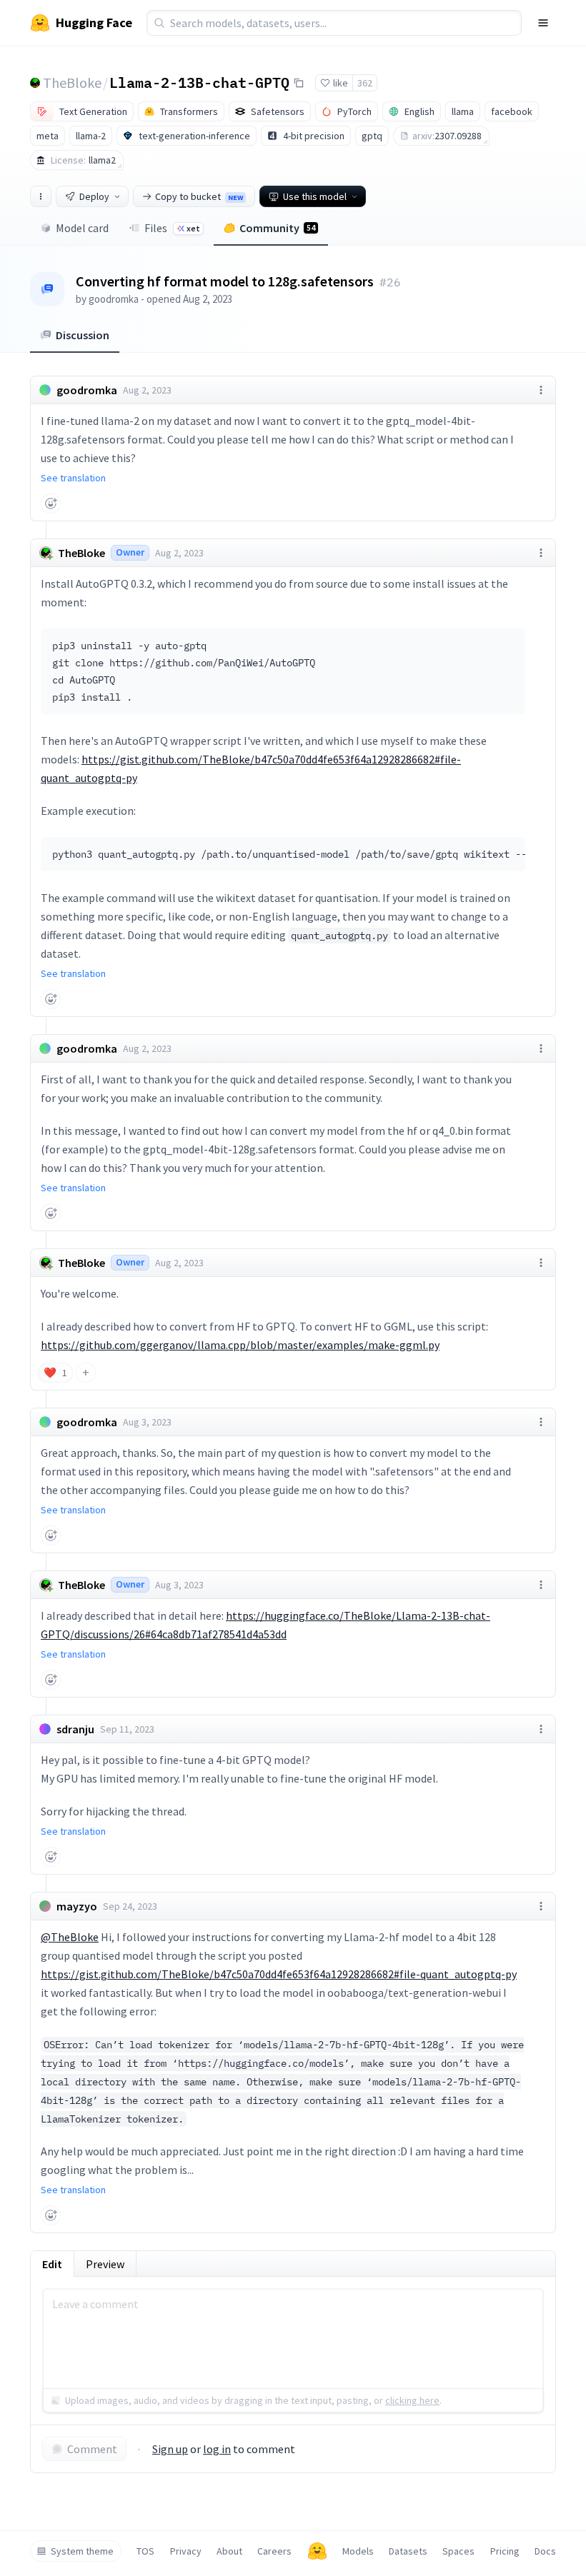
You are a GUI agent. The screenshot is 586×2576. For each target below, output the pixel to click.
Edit (52, 2264)
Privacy (186, 2551)
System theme (82, 2551)
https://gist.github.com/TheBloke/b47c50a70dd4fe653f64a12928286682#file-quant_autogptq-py (279, 1974)
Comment (92, 2449)
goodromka (114, 299)
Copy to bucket (199, 196)
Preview (105, 2264)
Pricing (505, 2551)
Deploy (94, 196)
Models (358, 2551)
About (229, 2551)
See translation (73, 478)
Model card (82, 228)
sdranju (75, 1729)
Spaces (458, 2551)
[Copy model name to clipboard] (299, 83)
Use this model (315, 196)
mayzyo (77, 1906)
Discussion (83, 335)
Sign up (170, 2449)
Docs (545, 2551)
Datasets (408, 2551)
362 (365, 83)
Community (277, 228)
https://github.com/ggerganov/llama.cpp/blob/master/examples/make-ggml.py (240, 1345)
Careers (274, 2551)
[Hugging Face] (317, 2551)
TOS (145, 2551)
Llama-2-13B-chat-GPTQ (199, 82)
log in (217, 2449)
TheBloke (72, 82)
